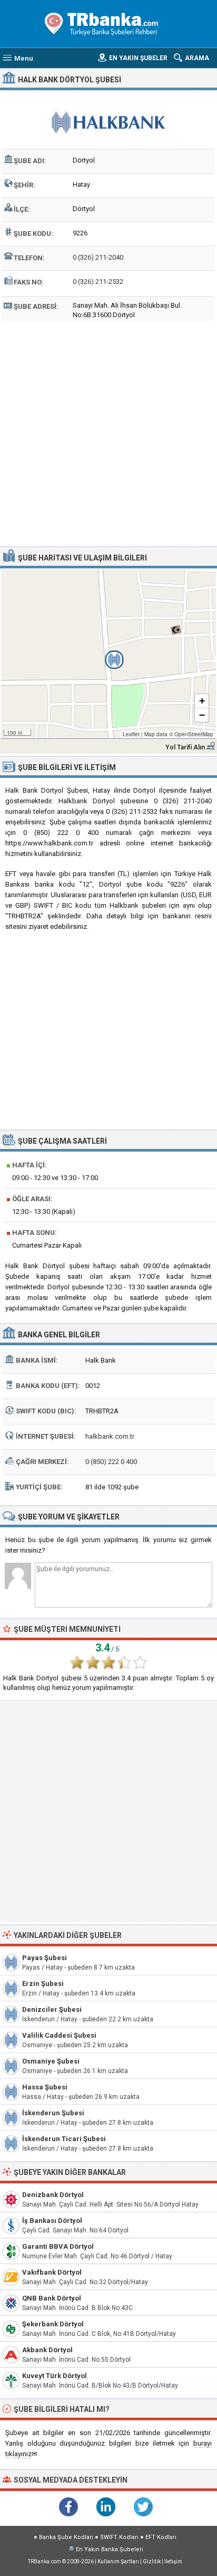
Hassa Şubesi (45, 2087)
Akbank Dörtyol (47, 2350)
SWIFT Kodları (119, 2537)
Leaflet (131, 734)
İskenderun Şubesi (53, 2113)
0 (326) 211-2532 (98, 282)
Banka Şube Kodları (66, 2537)
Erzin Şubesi (43, 1984)
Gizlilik (152, 2561)
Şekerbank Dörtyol (53, 2324)
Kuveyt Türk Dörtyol (55, 2376)
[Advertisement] (108, 432)
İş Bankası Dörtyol (52, 2221)
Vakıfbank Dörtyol (52, 2272)
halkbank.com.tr (110, 1436)
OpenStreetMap (194, 734)
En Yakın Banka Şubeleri (110, 2549)
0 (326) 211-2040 (98, 257)
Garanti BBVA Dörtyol (58, 2246)
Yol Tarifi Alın (185, 747)
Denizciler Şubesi (52, 2009)
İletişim (173, 2561)
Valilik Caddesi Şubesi (59, 2035)
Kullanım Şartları (118, 2561)
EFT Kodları (161, 2537)
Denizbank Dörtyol (53, 2195)
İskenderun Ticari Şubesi (64, 2139)
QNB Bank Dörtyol (52, 2298)
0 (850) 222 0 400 (111, 1462)
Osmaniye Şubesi (51, 2061)
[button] (108, 654)
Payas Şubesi (45, 1958)
